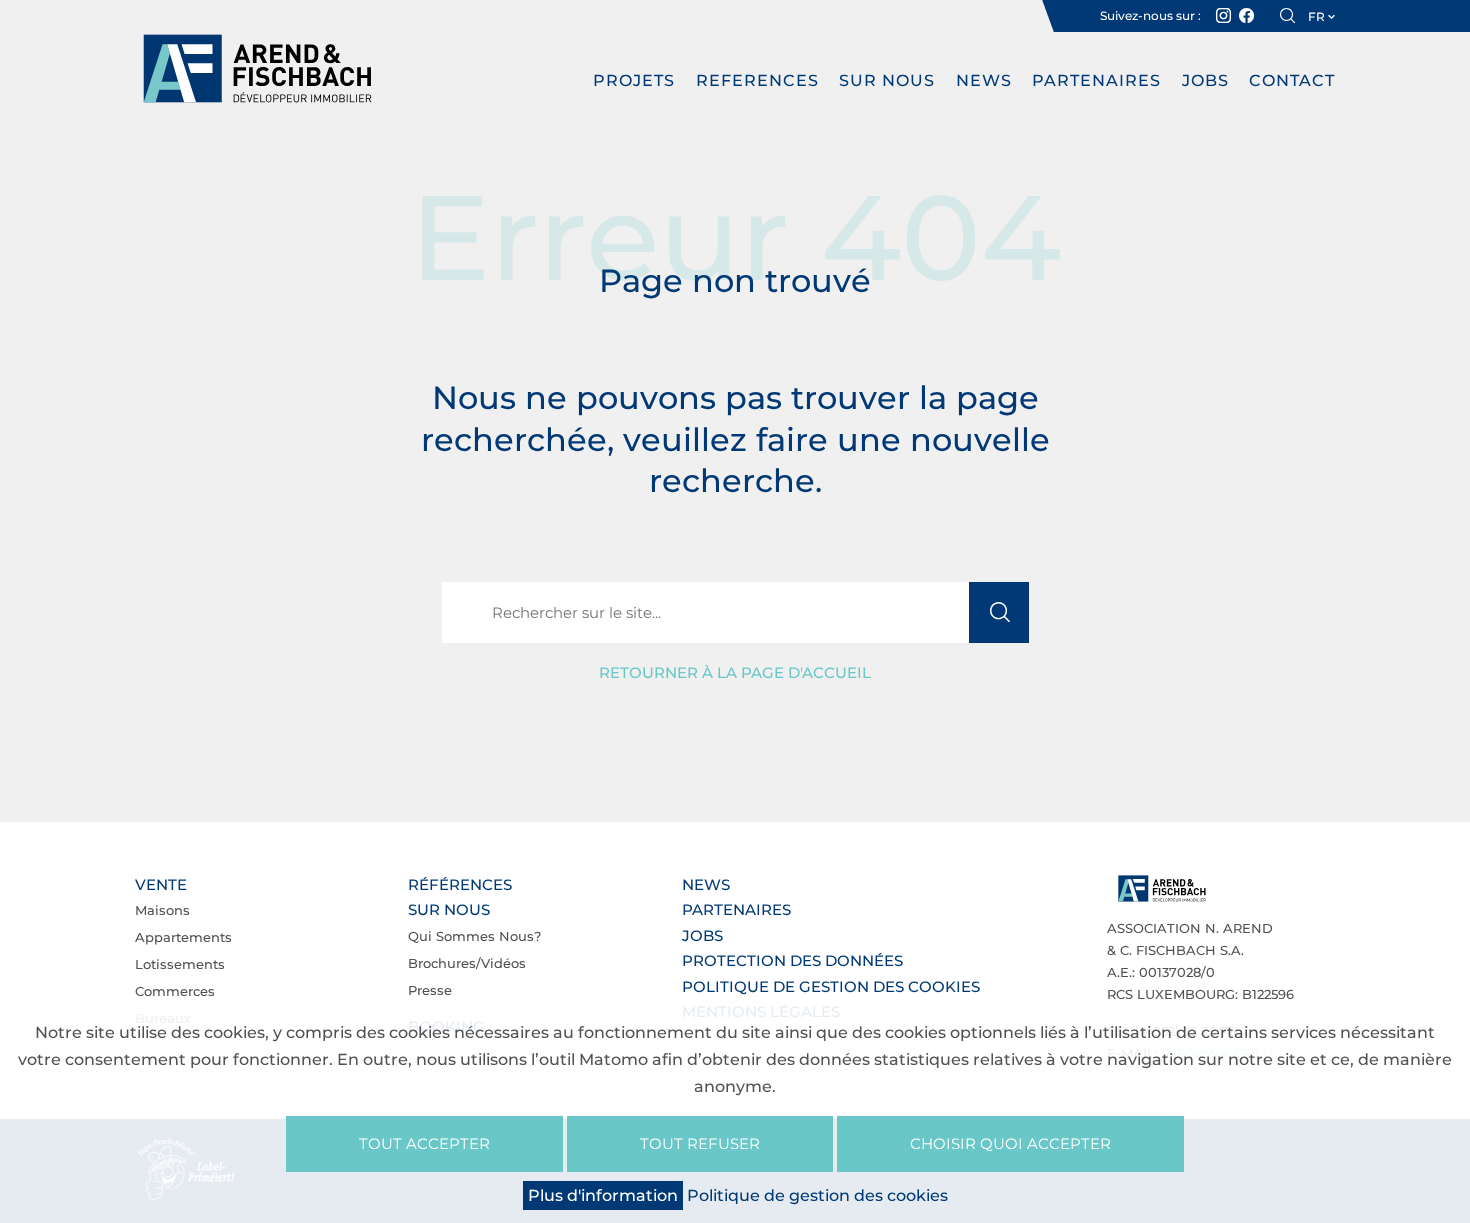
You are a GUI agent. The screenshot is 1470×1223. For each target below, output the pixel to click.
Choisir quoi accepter (1010, 1143)
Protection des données (792, 960)
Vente (161, 884)
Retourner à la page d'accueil (735, 672)
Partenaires (1096, 80)
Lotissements (180, 964)
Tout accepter (424, 1143)
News (984, 80)
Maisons (162, 910)
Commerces (175, 991)
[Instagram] (1223, 16)
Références (460, 884)
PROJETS (634, 80)
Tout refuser (700, 1143)
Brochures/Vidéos (467, 963)
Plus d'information (603, 1195)
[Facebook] (1246, 16)
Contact (1292, 80)
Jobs (1205, 80)
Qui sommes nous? (474, 936)
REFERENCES (757, 80)
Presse (430, 990)
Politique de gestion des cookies (831, 986)
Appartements (183, 937)
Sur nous (887, 80)
